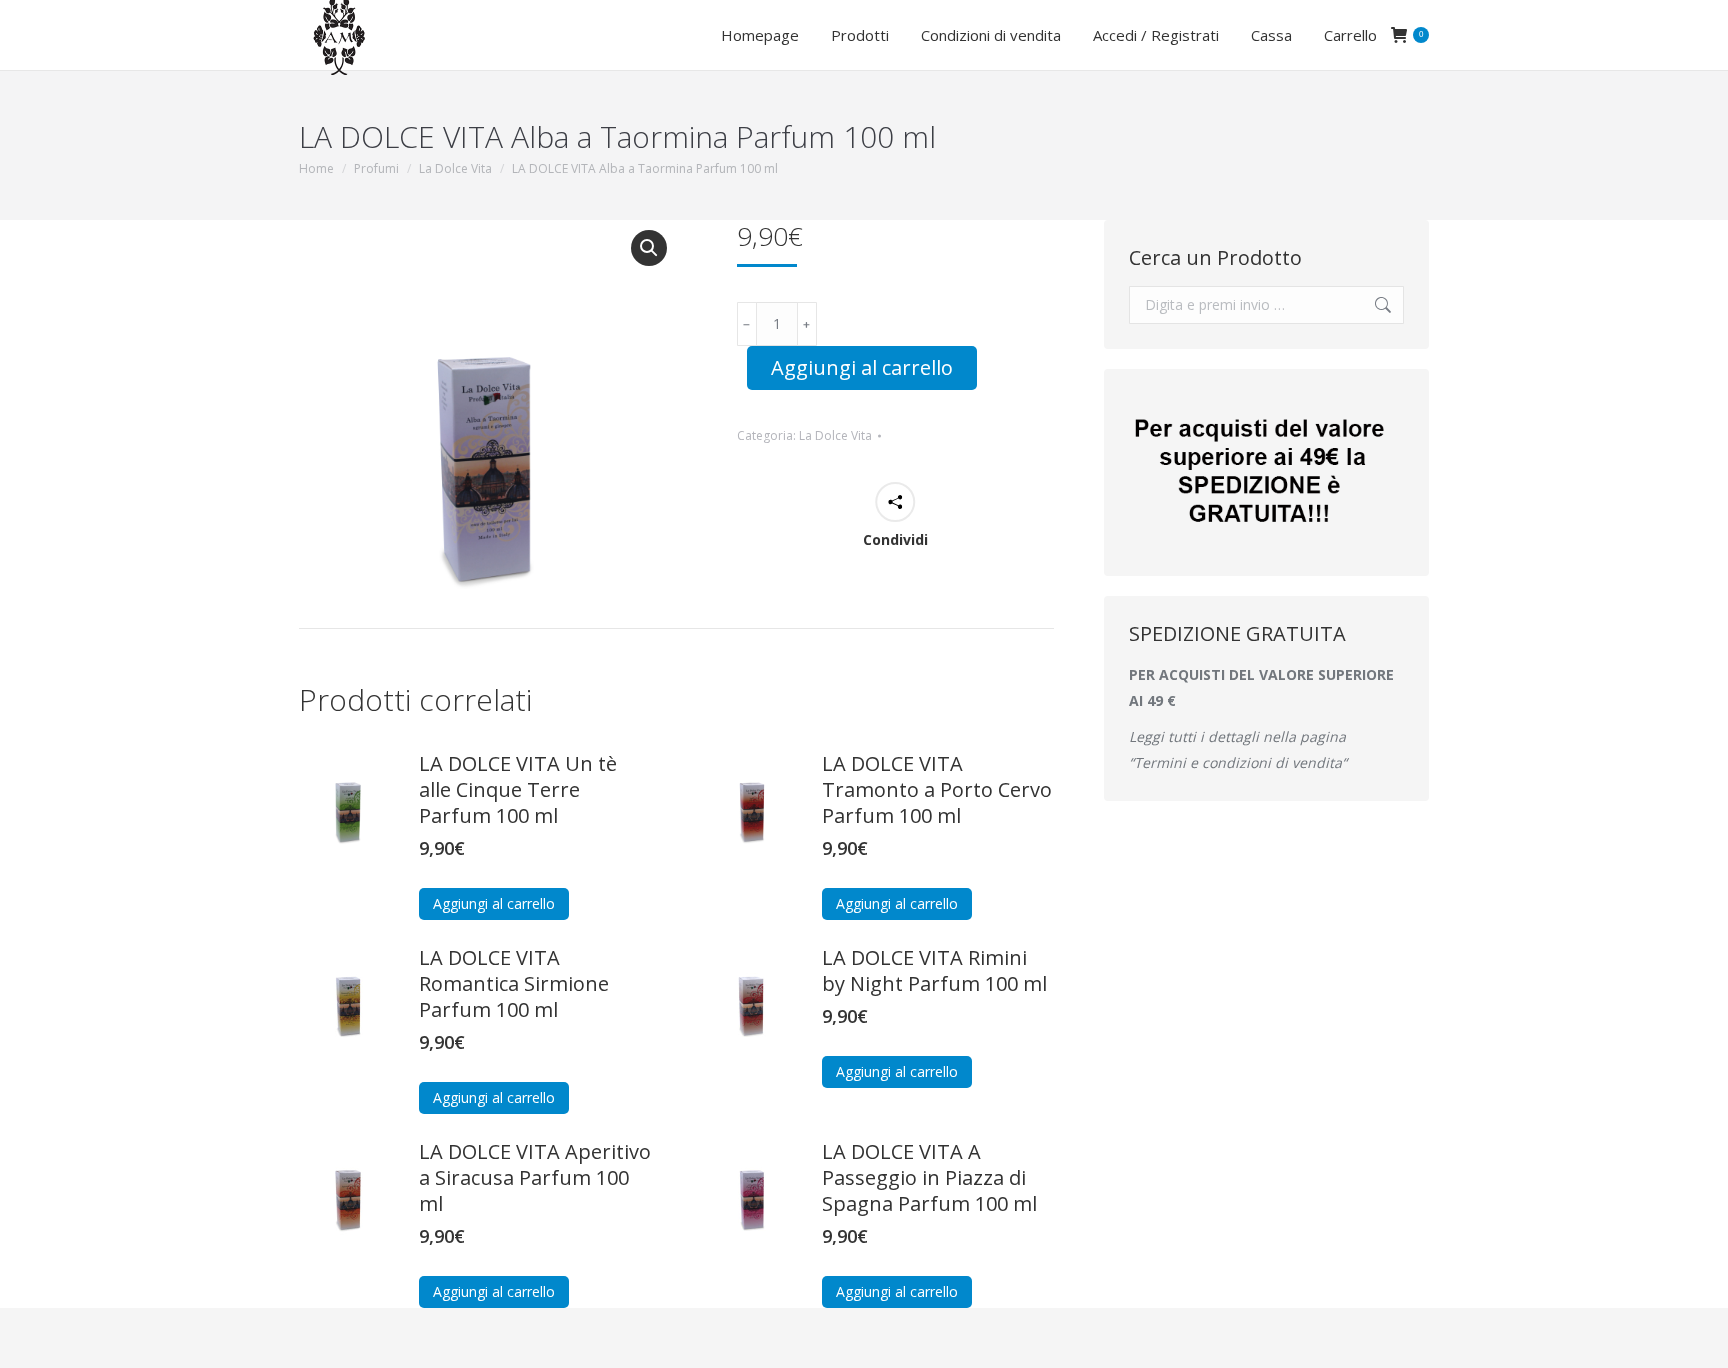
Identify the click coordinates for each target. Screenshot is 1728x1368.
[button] (649, 248)
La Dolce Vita (835, 435)
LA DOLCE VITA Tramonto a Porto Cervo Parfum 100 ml (937, 790)
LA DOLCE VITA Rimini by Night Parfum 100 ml (934, 971)
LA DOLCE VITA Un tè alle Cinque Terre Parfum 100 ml (518, 790)
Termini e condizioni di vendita (1238, 762)
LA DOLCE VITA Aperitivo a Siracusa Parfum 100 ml (535, 1178)
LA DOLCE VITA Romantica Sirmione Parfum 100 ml (514, 984)
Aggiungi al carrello (862, 367)
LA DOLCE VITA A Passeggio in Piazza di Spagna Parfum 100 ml (929, 1178)
